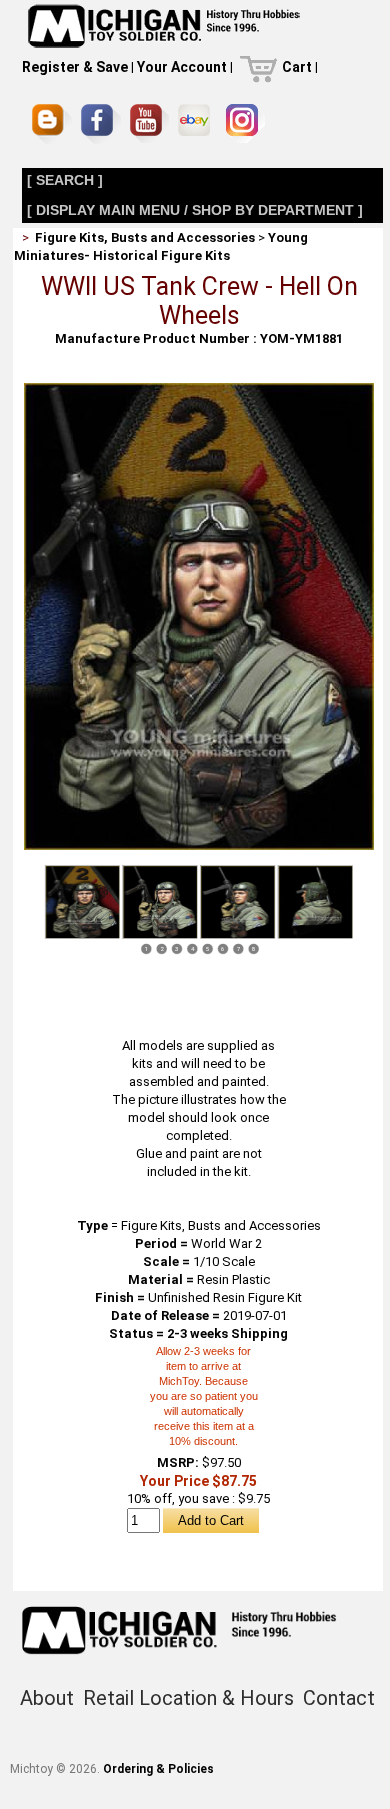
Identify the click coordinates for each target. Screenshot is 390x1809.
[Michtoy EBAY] (197, 123)
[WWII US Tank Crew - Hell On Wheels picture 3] (237, 902)
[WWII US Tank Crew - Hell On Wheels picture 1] (199, 390)
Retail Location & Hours (188, 1698)
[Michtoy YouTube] (149, 123)
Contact (339, 1698)
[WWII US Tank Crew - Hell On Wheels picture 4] (315, 902)
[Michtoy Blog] (52, 124)
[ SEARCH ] (65, 180)
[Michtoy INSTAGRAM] (245, 123)
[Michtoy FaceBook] (101, 124)
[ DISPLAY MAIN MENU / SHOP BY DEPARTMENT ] (195, 210)
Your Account (182, 67)
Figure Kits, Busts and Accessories (145, 237)
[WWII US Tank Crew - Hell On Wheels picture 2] (160, 902)
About (47, 1698)
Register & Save (75, 67)
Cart (297, 67)
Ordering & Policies (158, 1769)
